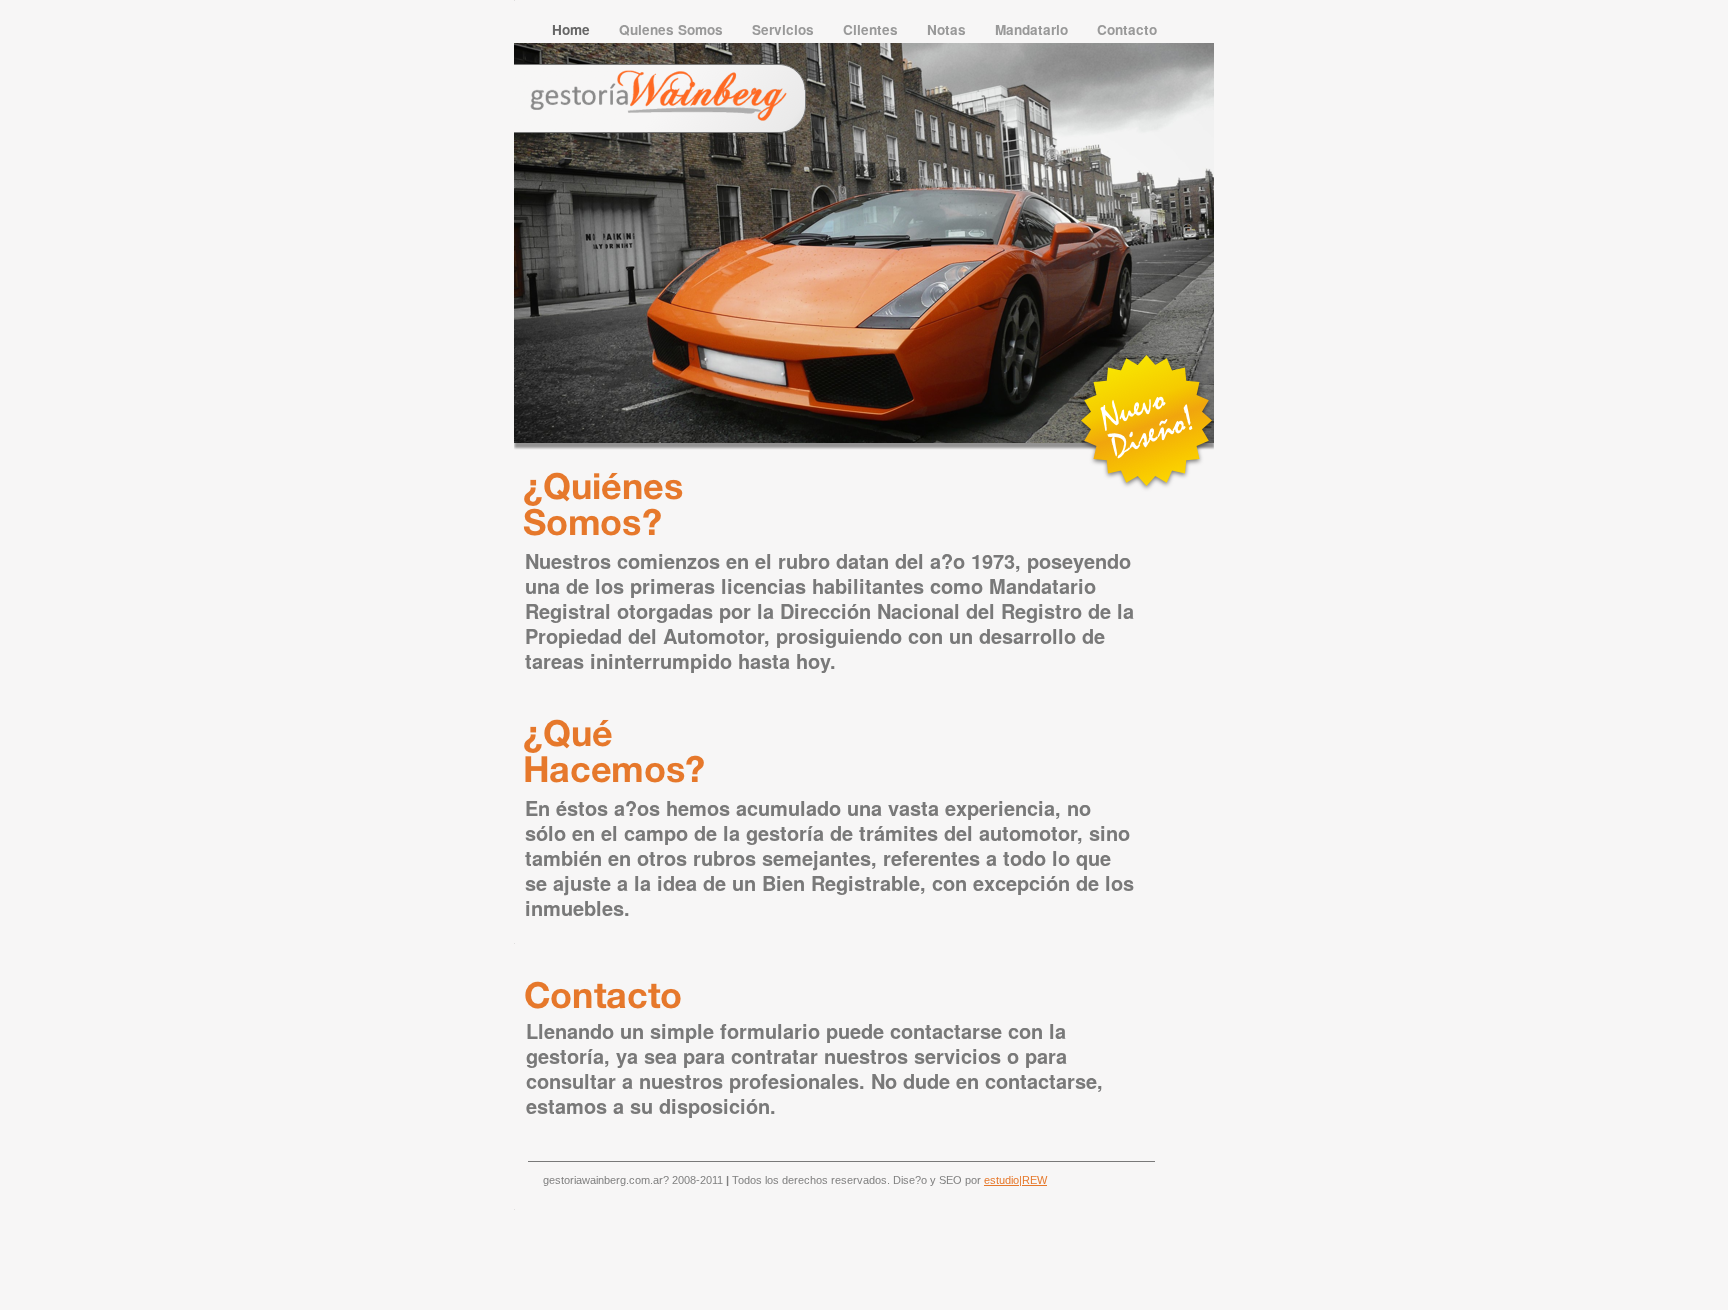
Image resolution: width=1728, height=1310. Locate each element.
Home (573, 29)
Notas (948, 29)
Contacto (1127, 29)
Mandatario (1033, 29)
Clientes (872, 29)
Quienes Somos (673, 29)
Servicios (785, 29)
